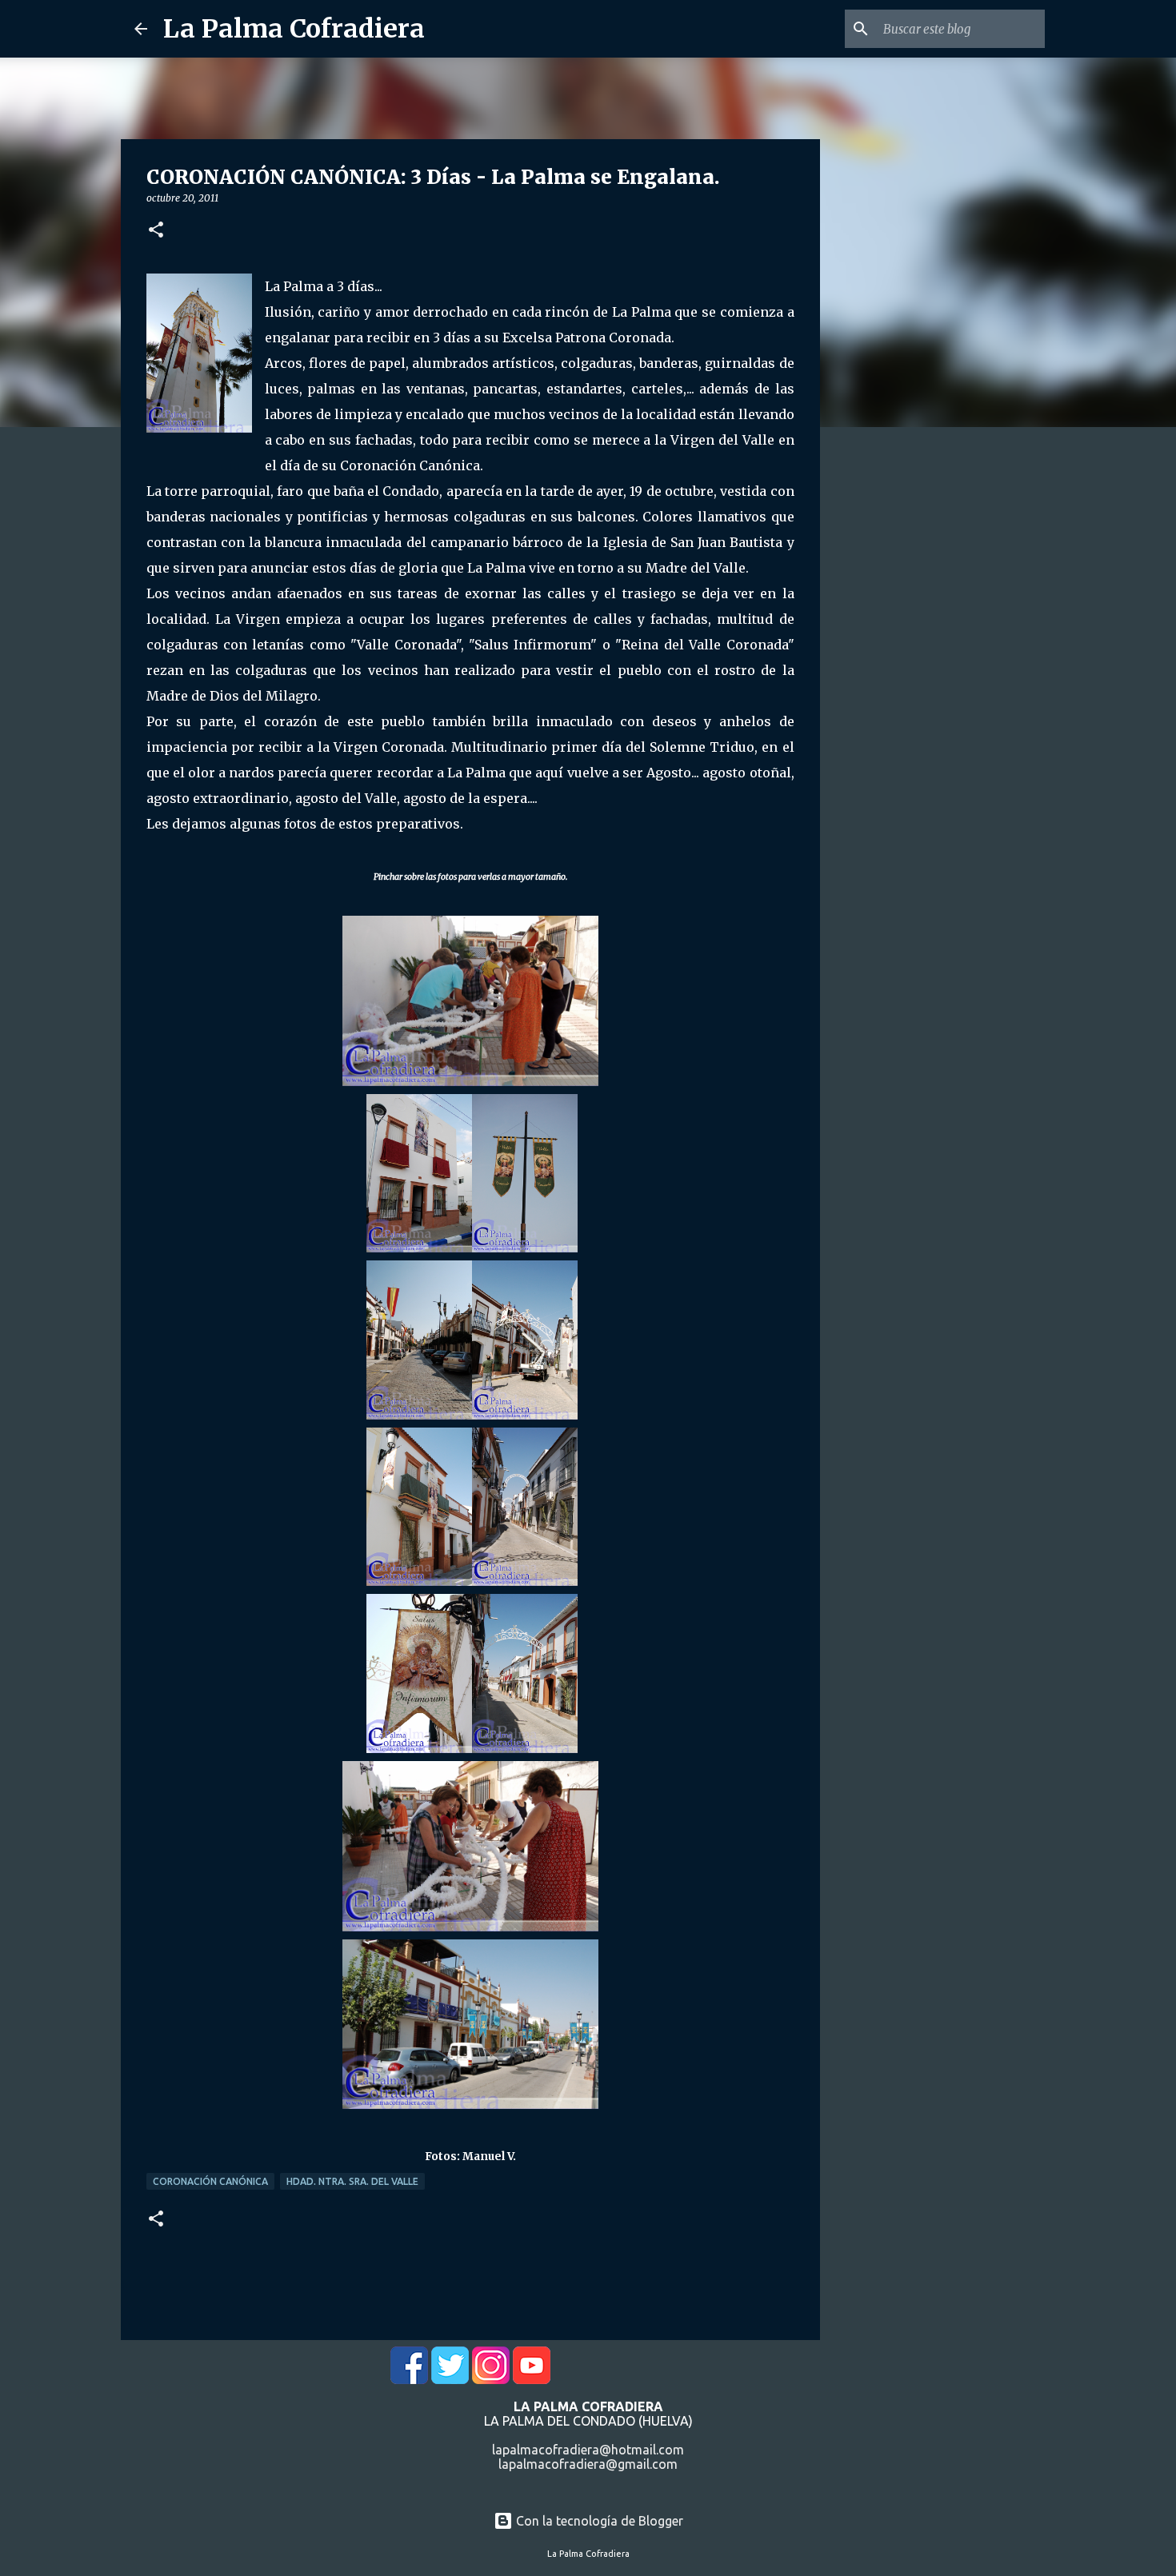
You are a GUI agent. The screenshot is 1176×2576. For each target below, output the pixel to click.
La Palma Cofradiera (294, 29)
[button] (156, 231)
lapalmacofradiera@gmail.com (588, 2464)
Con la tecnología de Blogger (598, 2521)
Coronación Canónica (210, 2181)
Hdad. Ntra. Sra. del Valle (352, 2181)
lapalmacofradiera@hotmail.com (588, 2450)
